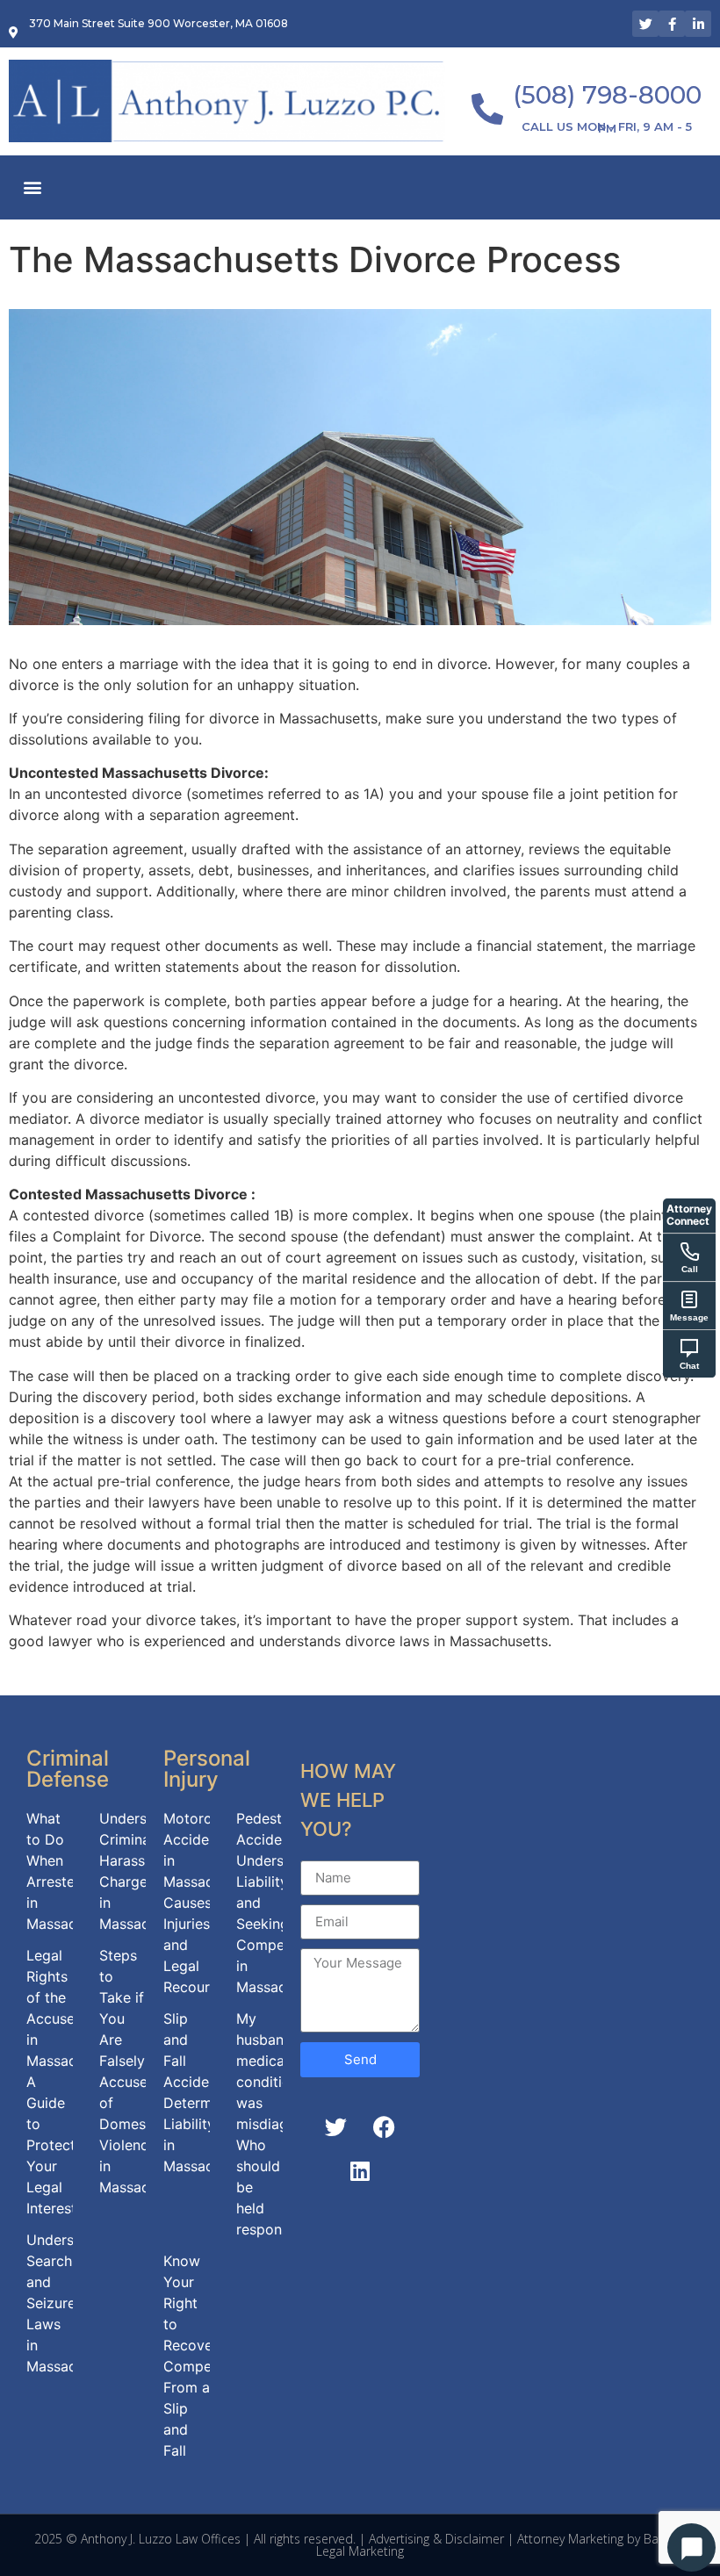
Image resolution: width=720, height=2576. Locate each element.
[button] (32, 187)
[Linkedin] (360, 2171)
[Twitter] (645, 24)
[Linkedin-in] (698, 24)
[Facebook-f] (672, 24)
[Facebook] (385, 2127)
